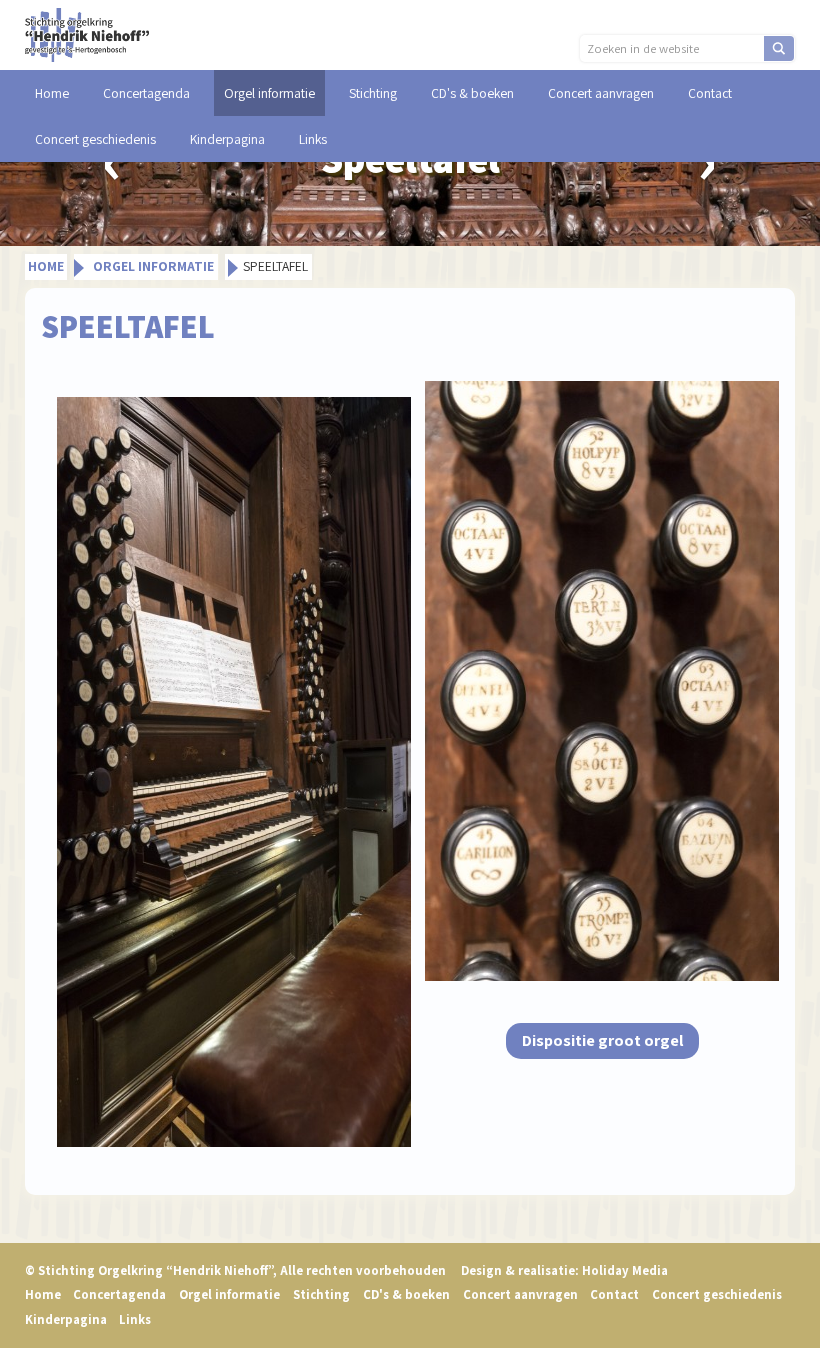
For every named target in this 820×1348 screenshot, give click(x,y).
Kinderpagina (227, 139)
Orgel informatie (269, 93)
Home (52, 93)
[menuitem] (52, 93)
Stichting (373, 93)
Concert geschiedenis (95, 139)
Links (313, 139)
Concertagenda (146, 93)
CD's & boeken (472, 93)
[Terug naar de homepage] (87, 33)
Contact (710, 93)
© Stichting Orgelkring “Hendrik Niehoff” (235, 1270)
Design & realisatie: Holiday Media (564, 1270)
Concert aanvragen (601, 93)
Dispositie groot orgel (602, 1040)
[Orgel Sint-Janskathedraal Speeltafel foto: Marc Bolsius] (233, 772)
